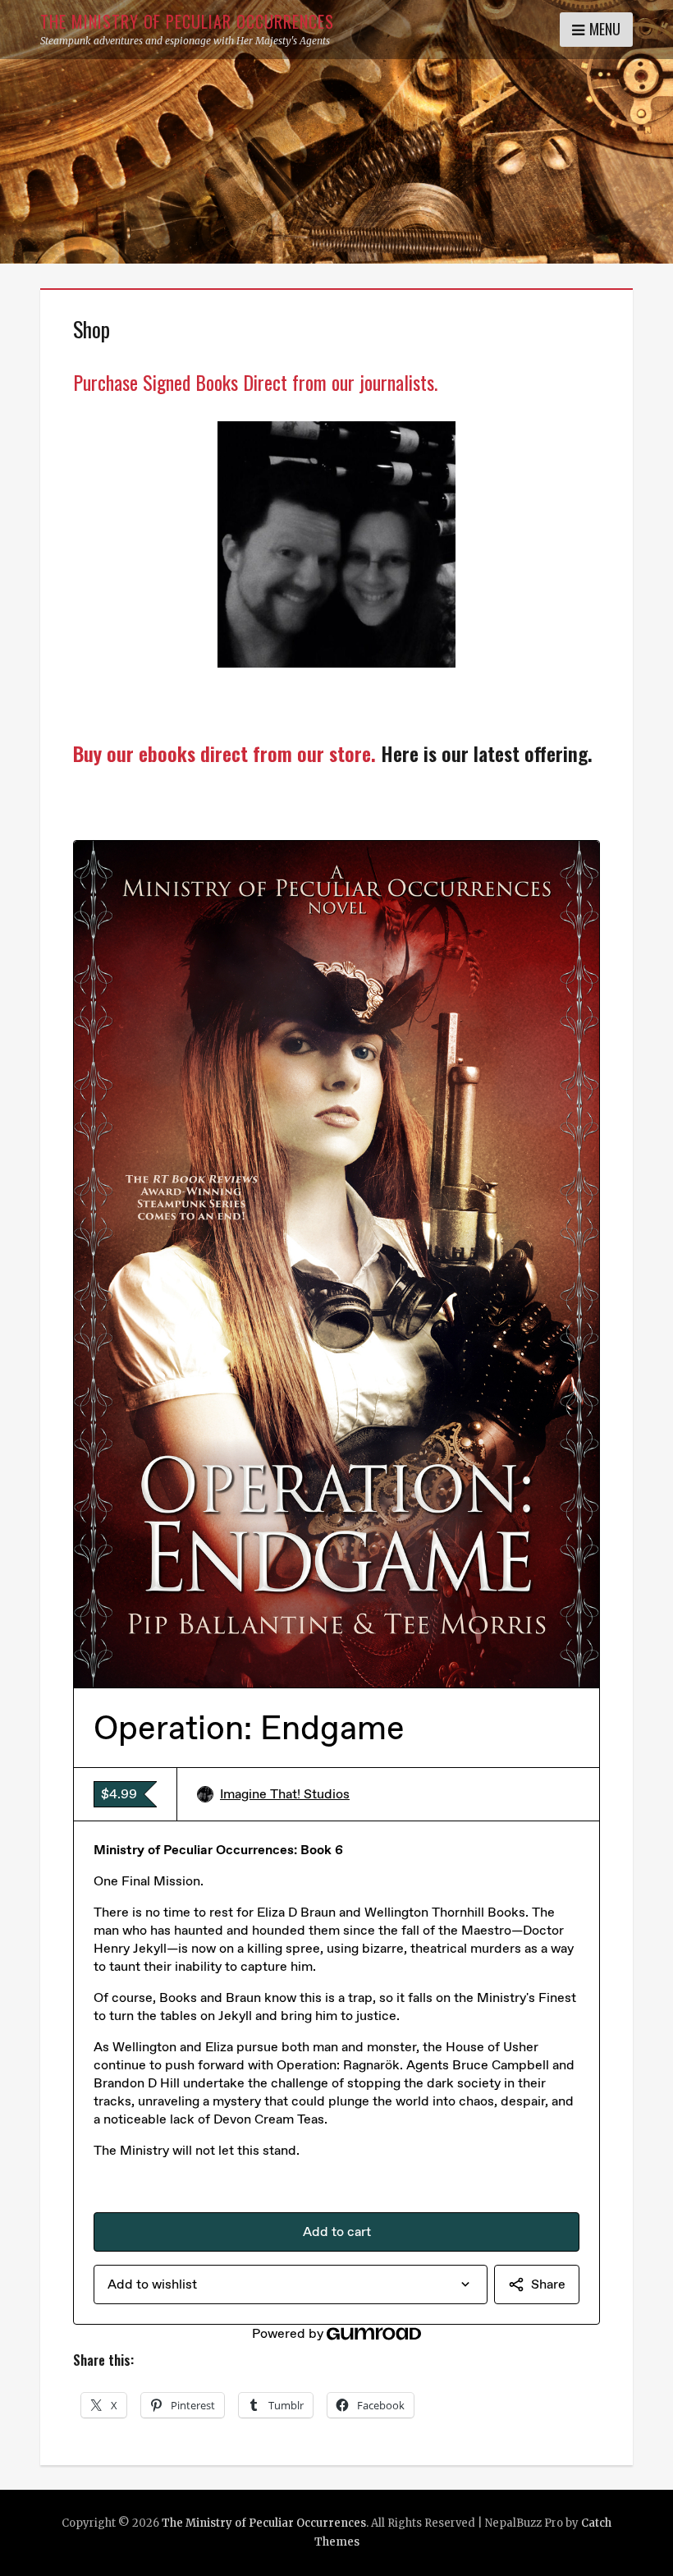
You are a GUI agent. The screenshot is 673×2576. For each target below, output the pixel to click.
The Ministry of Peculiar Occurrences (187, 21)
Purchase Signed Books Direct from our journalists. (255, 382)
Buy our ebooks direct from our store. (224, 753)
